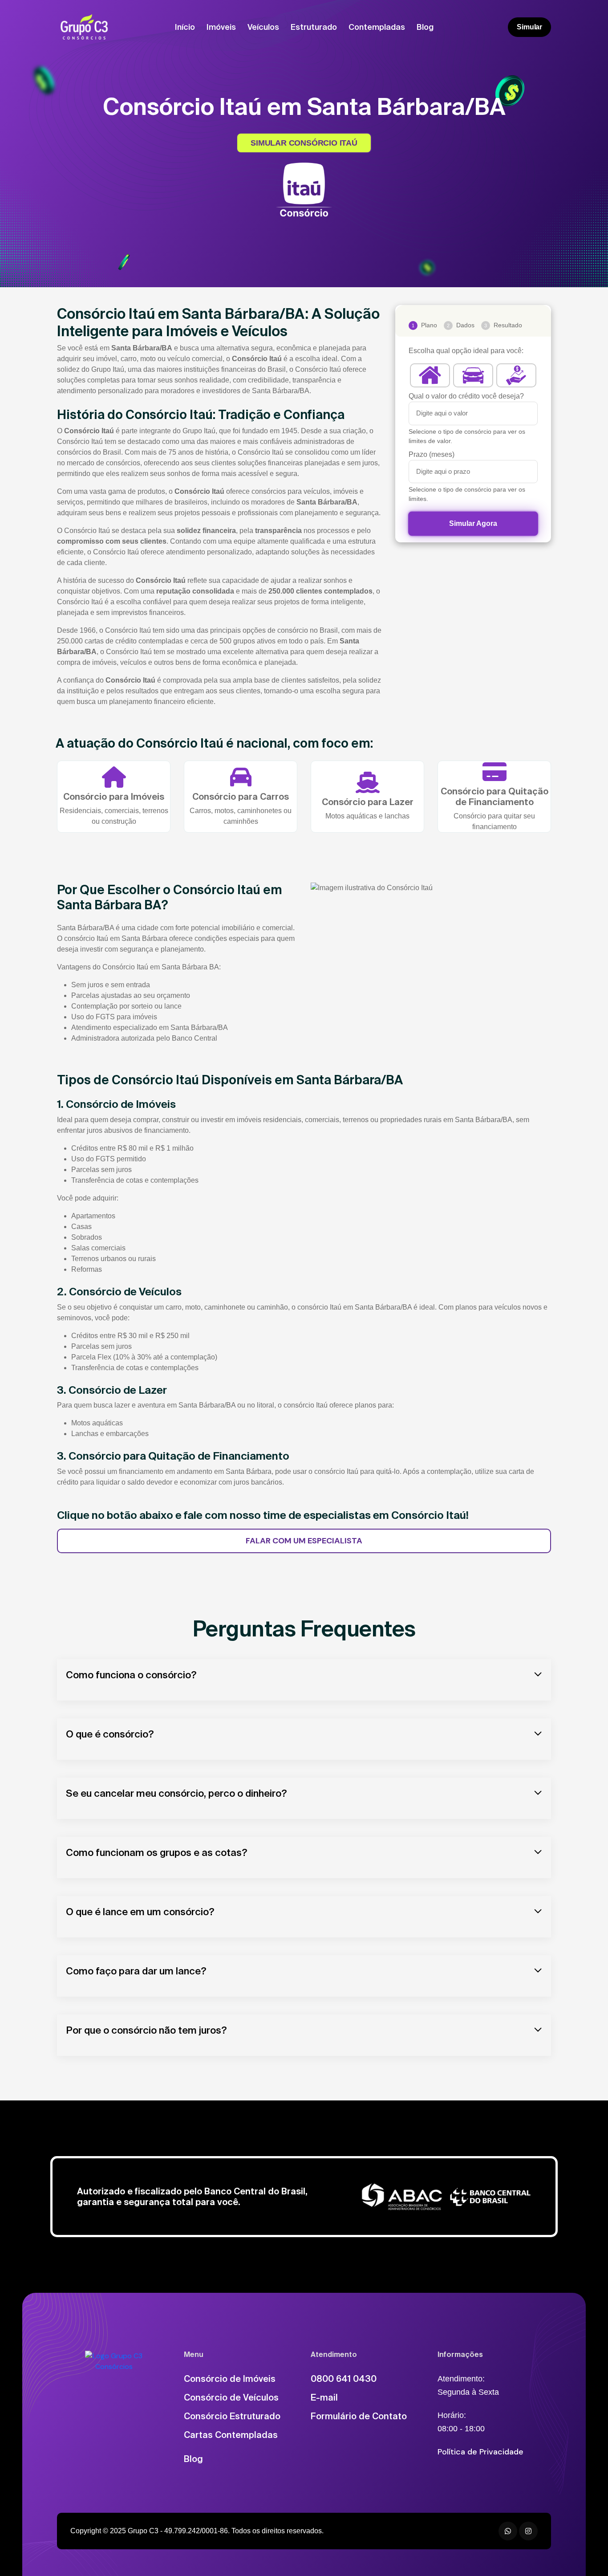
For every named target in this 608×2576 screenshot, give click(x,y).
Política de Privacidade (480, 2452)
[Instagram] (528, 2531)
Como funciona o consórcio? (131, 1675)
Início (185, 27)
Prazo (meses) (432, 454)
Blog (425, 27)
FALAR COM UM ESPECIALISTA (304, 1541)
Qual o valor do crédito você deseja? (466, 396)
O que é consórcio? (110, 1734)
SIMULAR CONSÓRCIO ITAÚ (304, 143)
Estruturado (314, 27)
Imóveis (221, 27)
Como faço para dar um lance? (136, 1971)
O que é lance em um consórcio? (140, 1911)
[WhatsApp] (508, 2531)
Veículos (263, 27)
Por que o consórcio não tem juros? (146, 2030)
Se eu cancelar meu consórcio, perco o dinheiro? (176, 1793)
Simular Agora (473, 523)
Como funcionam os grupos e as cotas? (157, 1852)
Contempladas (377, 27)
